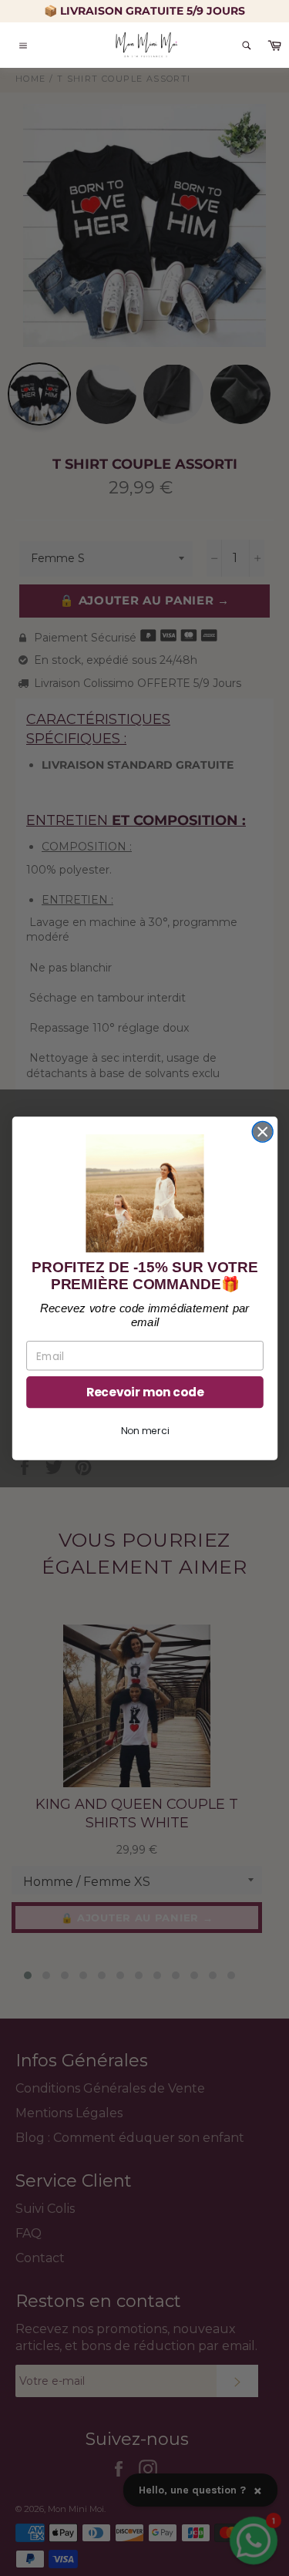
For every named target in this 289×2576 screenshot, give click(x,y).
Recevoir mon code (145, 1391)
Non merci (145, 1431)
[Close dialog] (262, 1131)
